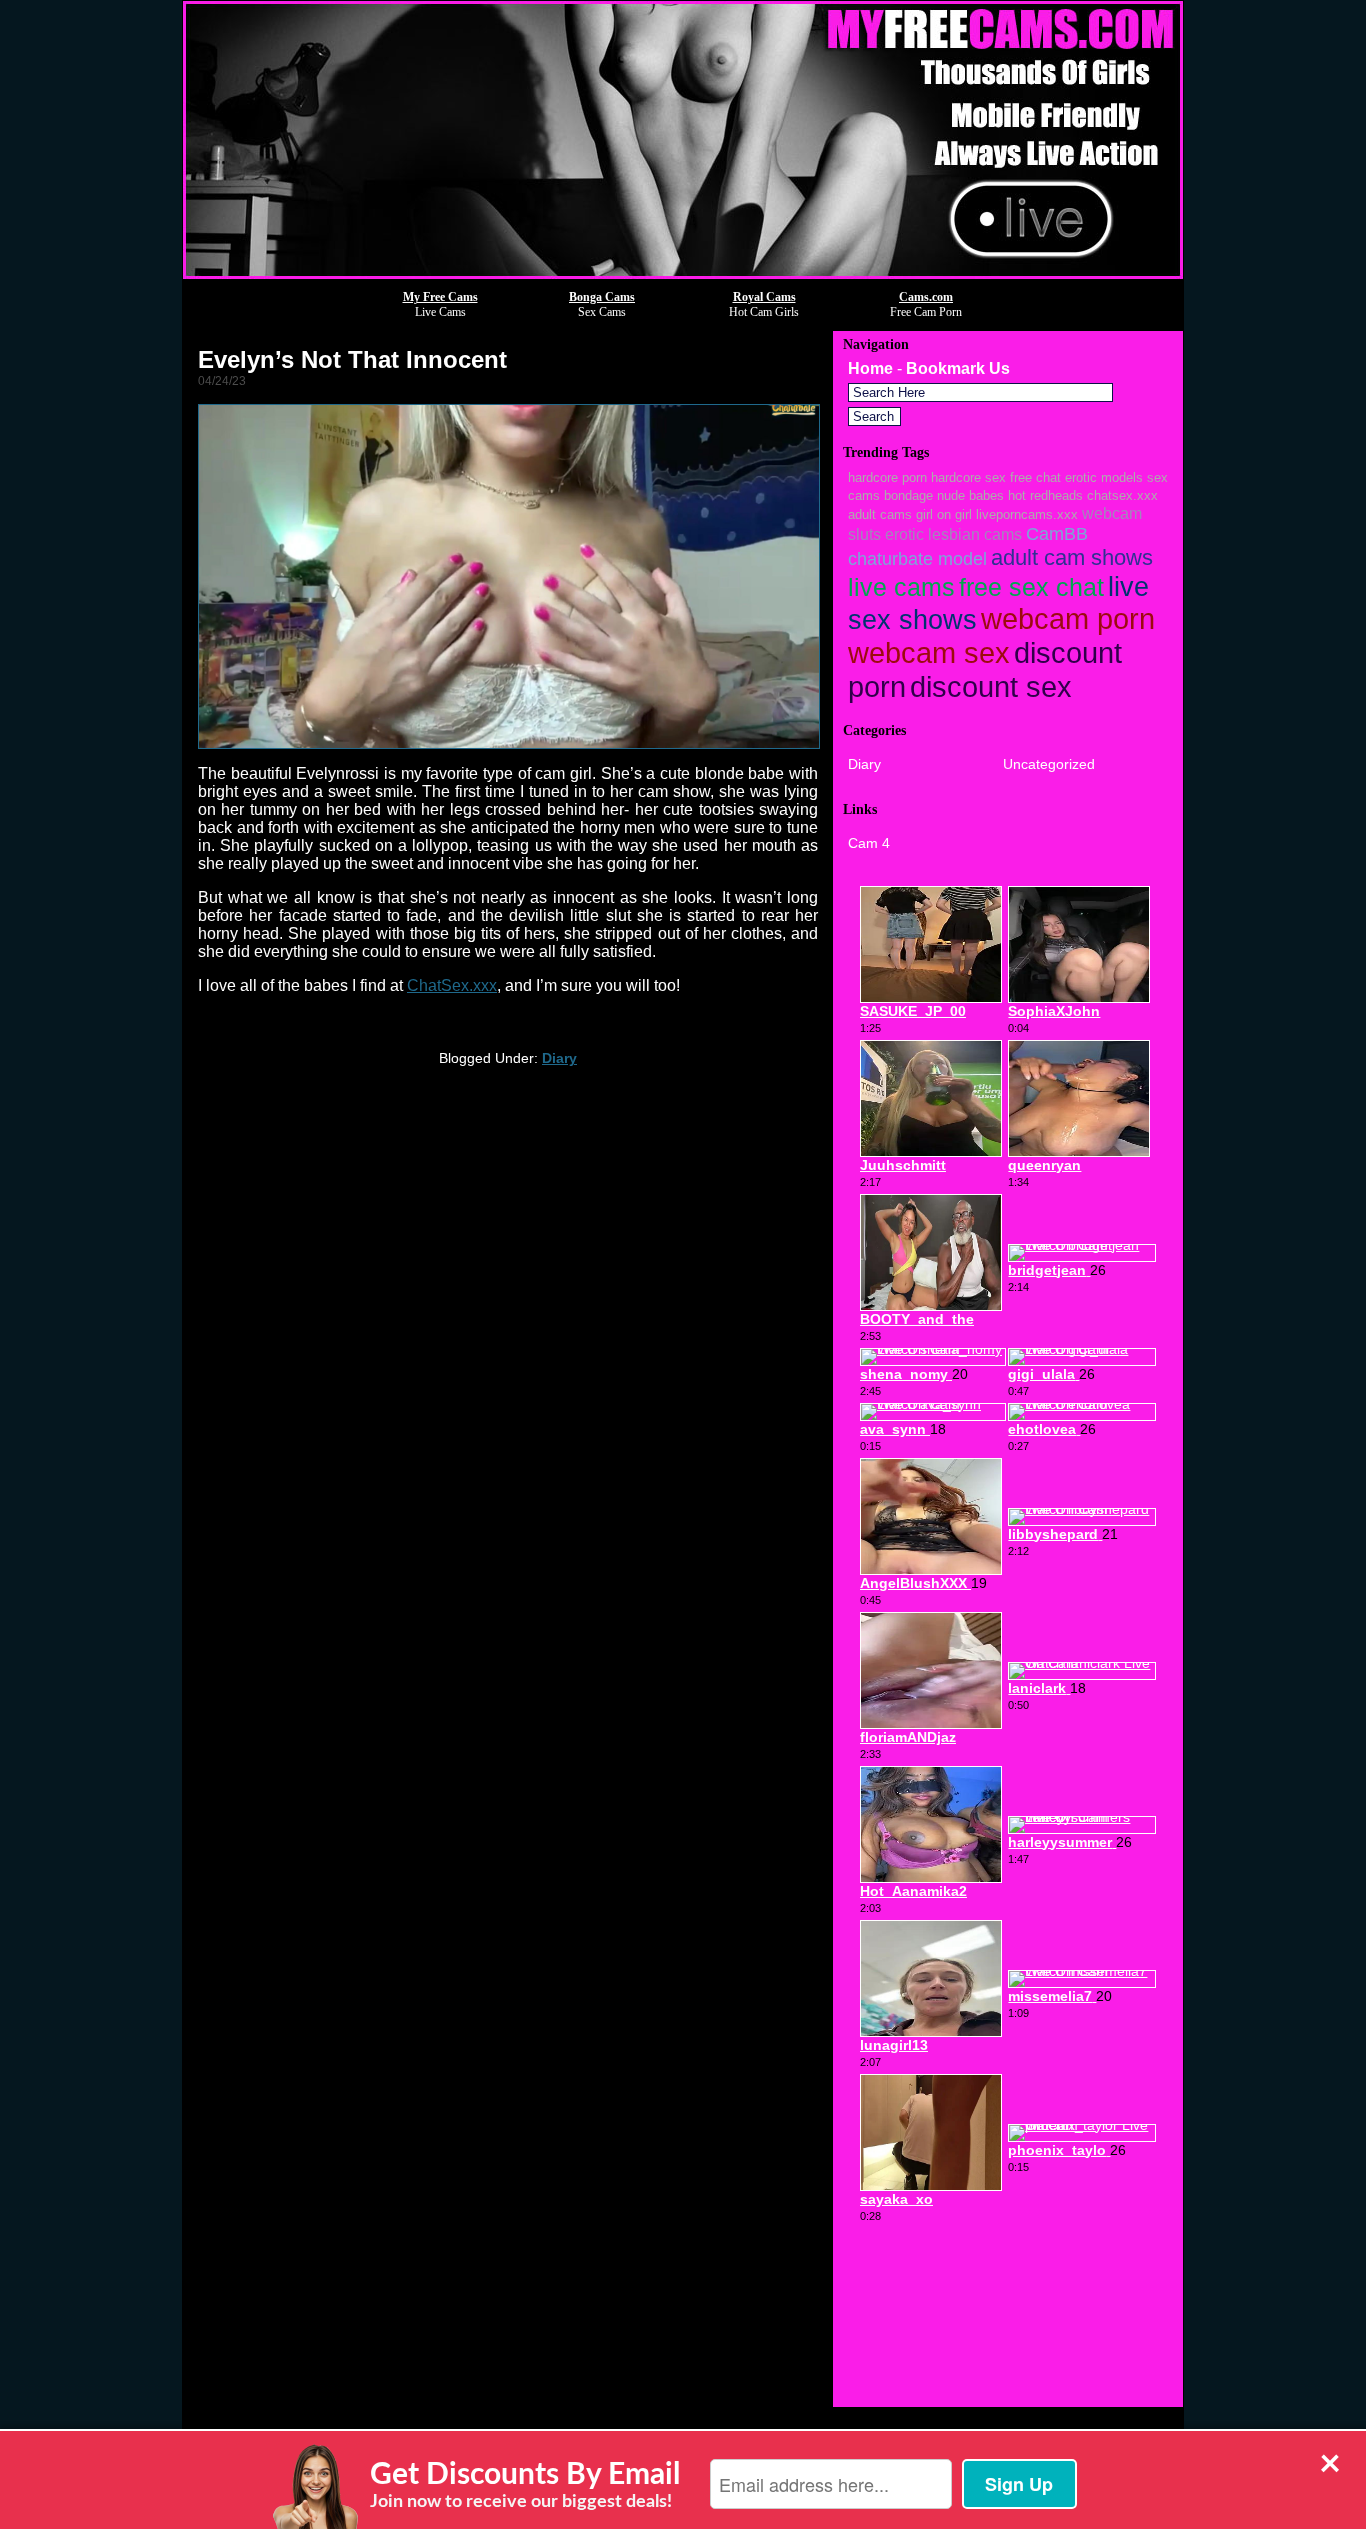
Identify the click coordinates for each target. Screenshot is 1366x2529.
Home (870, 368)
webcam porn (1068, 619)
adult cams (880, 514)
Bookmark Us (958, 368)
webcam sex (929, 653)
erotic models (1104, 477)
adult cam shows (1072, 557)
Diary (559, 1058)
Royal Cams (764, 297)
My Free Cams (440, 297)
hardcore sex (968, 477)
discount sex (991, 686)
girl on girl (944, 514)
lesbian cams (975, 534)
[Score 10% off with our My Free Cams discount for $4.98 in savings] (683, 273)
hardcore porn (887, 477)
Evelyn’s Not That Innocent (352, 359)
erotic (904, 534)
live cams (901, 587)
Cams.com (926, 297)
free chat (1035, 477)
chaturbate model (917, 558)
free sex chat (1031, 587)
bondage (908, 495)
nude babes (970, 495)
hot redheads (1045, 495)
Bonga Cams (602, 297)
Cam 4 (869, 843)
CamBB (1057, 533)
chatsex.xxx (1122, 495)
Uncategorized (1049, 764)
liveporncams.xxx (1027, 514)
